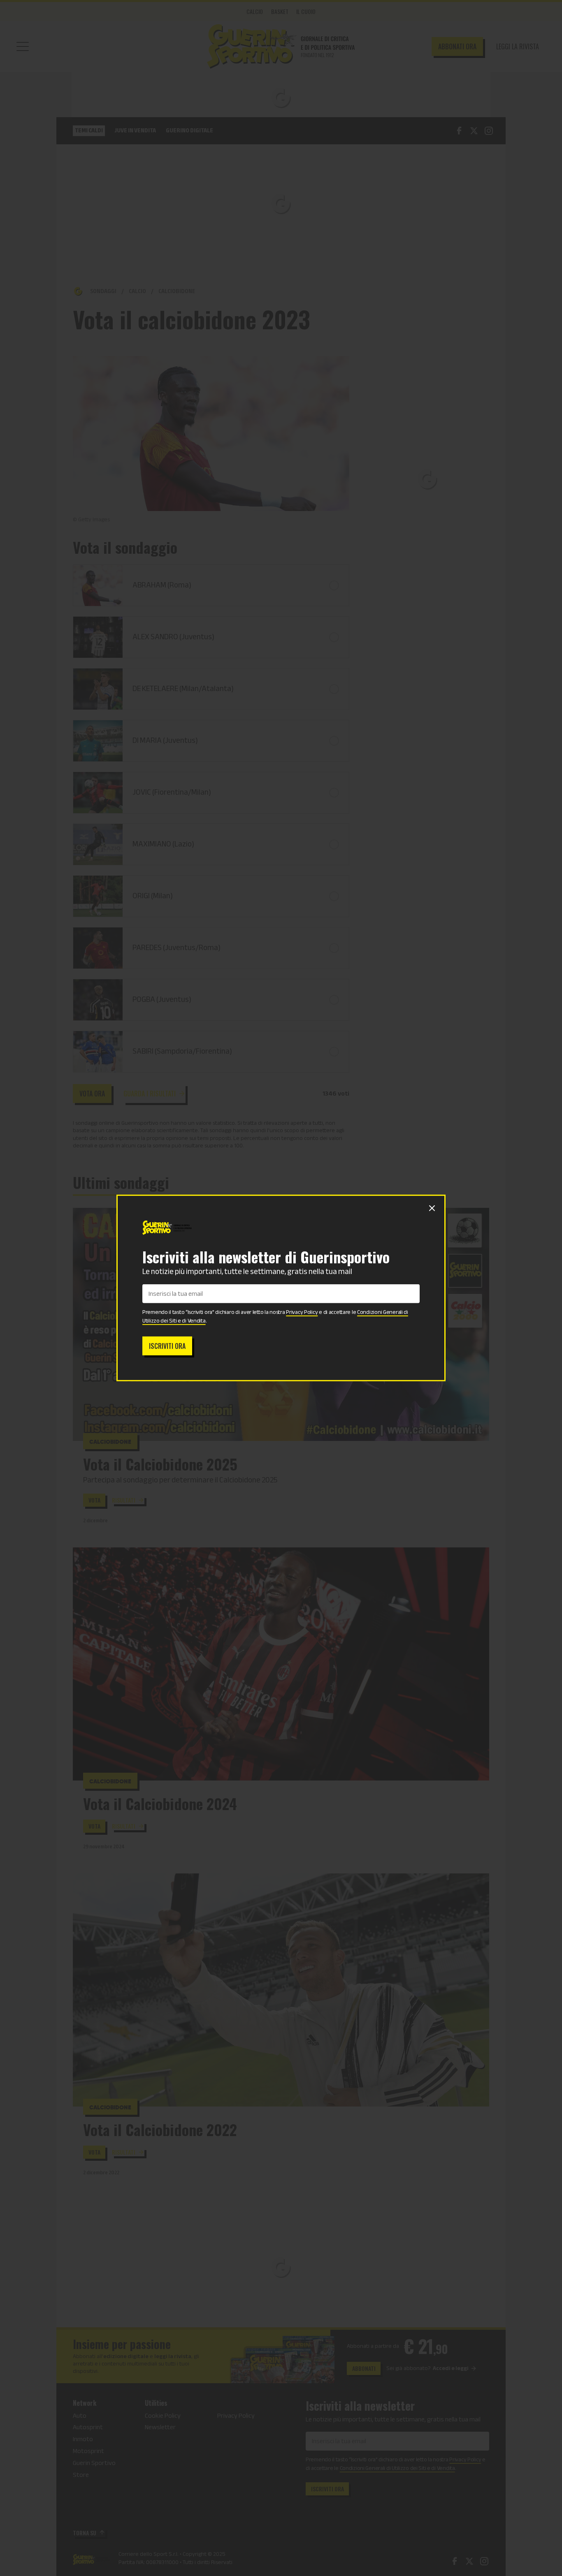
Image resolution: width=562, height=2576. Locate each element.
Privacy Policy (302, 1312)
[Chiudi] (432, 1208)
